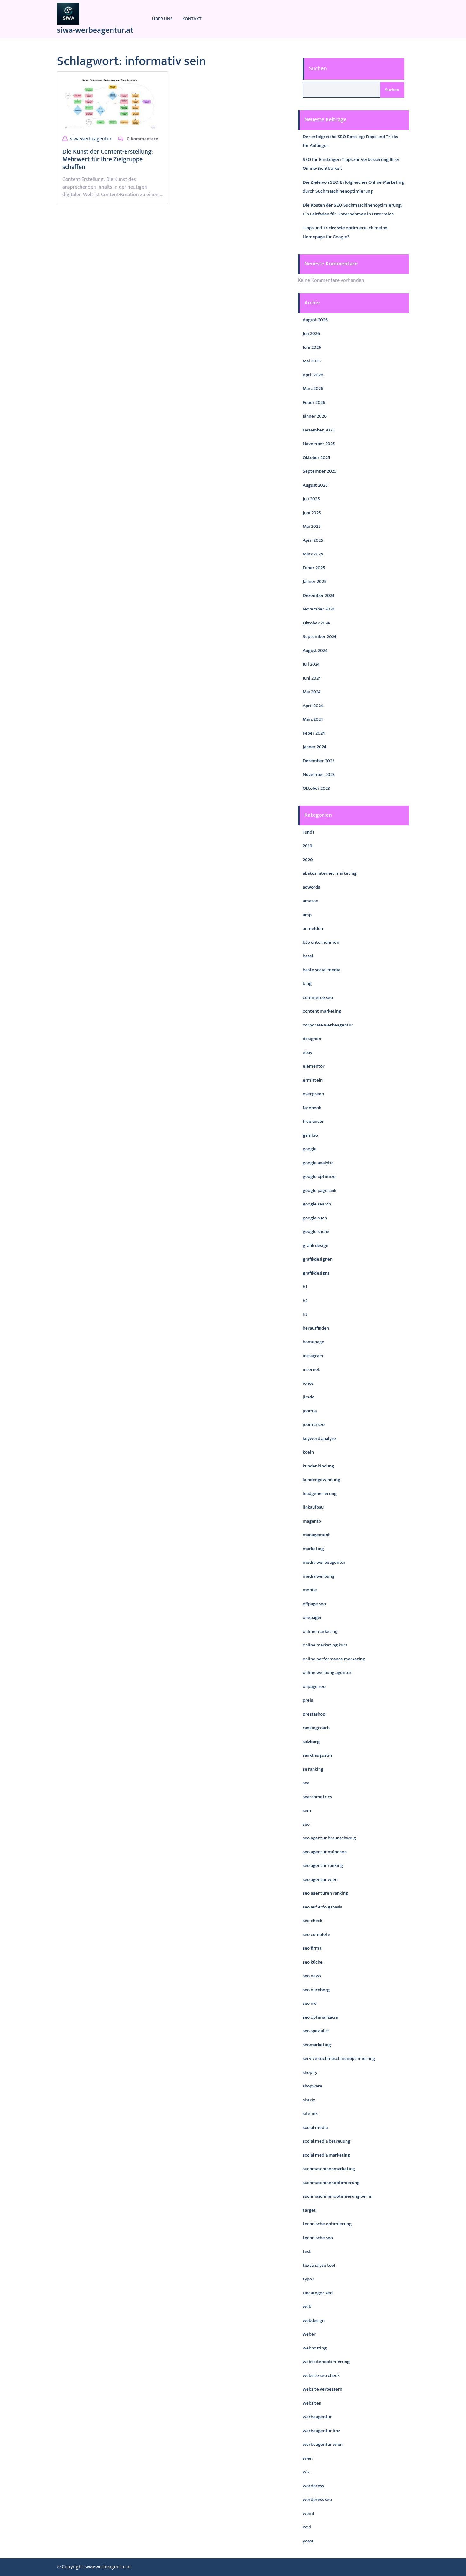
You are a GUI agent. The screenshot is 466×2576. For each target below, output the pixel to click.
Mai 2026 (312, 361)
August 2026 (315, 320)
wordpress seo (317, 2499)
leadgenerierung (320, 1494)
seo (306, 1824)
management (316, 1535)
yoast (308, 2541)
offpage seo (314, 1604)
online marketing (320, 1631)
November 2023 (319, 774)
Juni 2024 (312, 678)
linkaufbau (313, 1507)
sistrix (309, 2100)
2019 (307, 846)
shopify (310, 2072)
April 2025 (313, 540)
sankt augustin (317, 1755)
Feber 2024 (314, 733)
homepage (314, 1342)
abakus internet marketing (330, 873)
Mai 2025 (312, 526)
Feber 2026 (314, 403)
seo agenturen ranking (325, 1893)
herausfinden (316, 1328)
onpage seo (314, 1687)
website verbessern (323, 2389)
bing (307, 984)
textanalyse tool (319, 2265)
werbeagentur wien (323, 2444)
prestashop (314, 1714)
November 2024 (319, 609)
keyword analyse (319, 1438)
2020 (308, 860)
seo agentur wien (320, 1879)
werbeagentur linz (321, 2431)
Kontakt (192, 19)
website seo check (321, 2376)
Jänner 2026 (315, 416)
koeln (308, 1452)
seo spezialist (316, 2031)
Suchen (318, 69)
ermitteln (313, 1080)
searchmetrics (317, 1797)
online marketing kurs (325, 1645)
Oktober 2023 (316, 788)
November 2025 (319, 444)
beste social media (321, 970)
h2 (305, 1301)
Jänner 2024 (314, 747)
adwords (311, 887)
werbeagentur (317, 2417)
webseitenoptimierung (326, 2362)
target (309, 2210)
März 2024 (313, 719)
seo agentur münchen (325, 1852)
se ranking (313, 1769)
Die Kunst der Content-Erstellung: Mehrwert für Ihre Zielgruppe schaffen (108, 159)
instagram (313, 1356)
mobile (310, 1590)
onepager (312, 1617)
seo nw (310, 2003)
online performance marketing (334, 1659)
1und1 (308, 832)
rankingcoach (316, 1728)
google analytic (318, 1163)
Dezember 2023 (319, 761)
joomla (310, 1411)
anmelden (313, 928)
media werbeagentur (324, 1562)
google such (315, 1218)
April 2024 (313, 706)
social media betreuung (327, 2141)
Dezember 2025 (319, 430)
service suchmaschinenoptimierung (339, 2058)
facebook (312, 1108)
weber (309, 2334)
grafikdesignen (318, 1259)
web (307, 2307)
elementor (314, 1066)
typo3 (308, 2279)
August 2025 (315, 485)
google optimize (319, 1176)
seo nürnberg (316, 1990)
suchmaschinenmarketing (329, 2169)
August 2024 (315, 651)
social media (315, 2128)
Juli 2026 (311, 333)
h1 (305, 1287)
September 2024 (320, 637)
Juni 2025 (312, 513)
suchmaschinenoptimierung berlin (338, 2196)
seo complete (317, 1935)
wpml (308, 2513)
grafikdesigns (316, 1273)
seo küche (313, 1962)
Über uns (162, 19)
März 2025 (313, 554)
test (307, 2251)
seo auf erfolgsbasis (322, 1907)
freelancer (313, 1121)
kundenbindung (318, 1466)
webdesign (314, 2320)
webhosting (315, 2348)
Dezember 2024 (319, 595)
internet (311, 1369)
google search (317, 1204)
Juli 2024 (311, 664)
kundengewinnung (321, 1480)
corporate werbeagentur (328, 1025)
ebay (307, 1053)
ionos (308, 1383)
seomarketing (317, 2045)
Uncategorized (318, 2293)
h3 (305, 1314)
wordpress (313, 2486)
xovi (307, 2527)
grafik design (316, 1246)
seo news (312, 1976)
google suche (316, 1232)
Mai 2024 (312, 692)
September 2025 (320, 471)
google (310, 1149)
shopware (313, 2086)
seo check (313, 1921)
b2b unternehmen (321, 942)
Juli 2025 (311, 499)
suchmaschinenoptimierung (331, 2183)
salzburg (311, 1742)
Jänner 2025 (315, 582)
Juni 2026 (312, 347)
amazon (311, 901)
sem (307, 1810)
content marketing (322, 1011)
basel (308, 956)
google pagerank (320, 1190)
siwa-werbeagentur (91, 139)
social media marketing (326, 2155)
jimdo (309, 1397)
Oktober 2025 (317, 458)
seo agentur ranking (323, 1866)
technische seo (318, 2238)
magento (312, 1521)
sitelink (310, 2114)
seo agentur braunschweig (329, 1838)
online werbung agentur (327, 1673)
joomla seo (314, 1425)
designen (312, 1039)
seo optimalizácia (320, 2017)
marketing (313, 1549)
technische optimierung (327, 2224)
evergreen (313, 1094)
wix (306, 2472)
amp (307, 915)
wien (308, 2458)
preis (308, 1700)
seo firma (312, 1948)
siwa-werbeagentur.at (95, 30)
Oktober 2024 (316, 623)
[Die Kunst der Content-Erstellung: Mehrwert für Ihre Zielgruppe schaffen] (110, 103)
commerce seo (318, 997)
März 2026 (313, 389)
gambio (310, 1135)
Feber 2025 (314, 568)
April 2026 (313, 375)
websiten (312, 2403)
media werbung (319, 1576)
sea (306, 1783)
